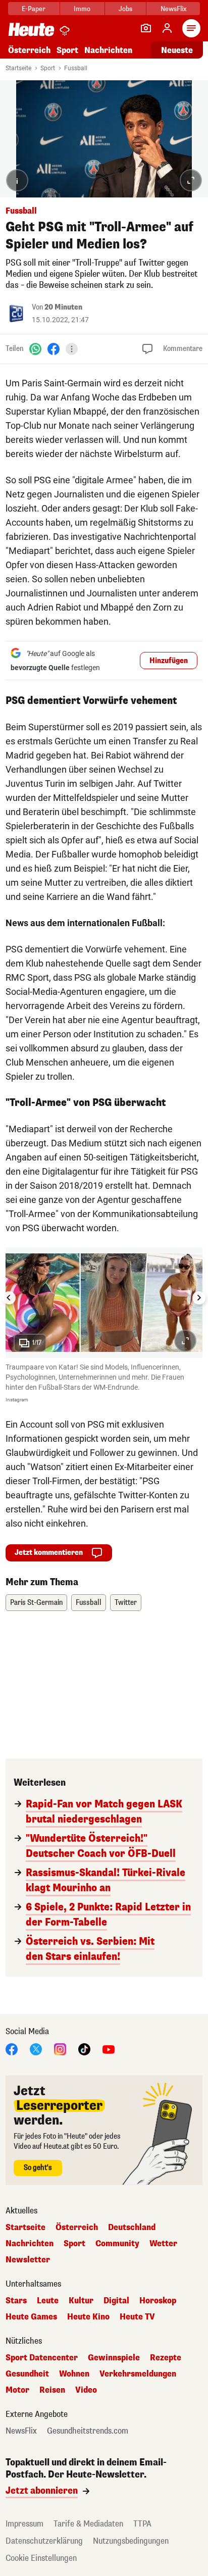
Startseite (18, 68)
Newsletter (28, 2260)
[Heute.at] (31, 29)
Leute (48, 2301)
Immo (82, 9)
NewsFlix (173, 9)
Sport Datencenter (42, 2358)
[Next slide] (199, 1298)
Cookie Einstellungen (41, 2558)
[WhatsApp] (35, 349)
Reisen (52, 2390)
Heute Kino (88, 2317)
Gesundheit (27, 2374)
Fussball (76, 68)
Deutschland (132, 2228)
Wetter (163, 2244)
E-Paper (34, 9)
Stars (16, 2301)
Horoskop (158, 2301)
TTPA (142, 2524)
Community (117, 2244)
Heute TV (137, 2317)
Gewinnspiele (114, 2358)
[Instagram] (60, 2049)
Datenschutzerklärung (44, 2541)
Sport (67, 50)
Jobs (125, 9)
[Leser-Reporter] (146, 28)
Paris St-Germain (36, 1603)
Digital (116, 2301)
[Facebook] (54, 349)
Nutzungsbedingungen (131, 2541)
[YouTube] (109, 2049)
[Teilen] (72, 349)
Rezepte (166, 2358)
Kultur (81, 2301)
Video (86, 2390)
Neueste (177, 50)
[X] (36, 2049)
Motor (17, 2390)
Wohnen (74, 2374)
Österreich (29, 50)
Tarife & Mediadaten (88, 2524)
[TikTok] (84, 2049)
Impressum (24, 2524)
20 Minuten (63, 307)
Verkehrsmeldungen (138, 2374)
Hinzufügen (169, 661)
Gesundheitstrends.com (88, 2431)
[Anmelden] (167, 28)
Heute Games (31, 2317)
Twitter (126, 1603)
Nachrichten (30, 2244)
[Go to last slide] (9, 1298)
